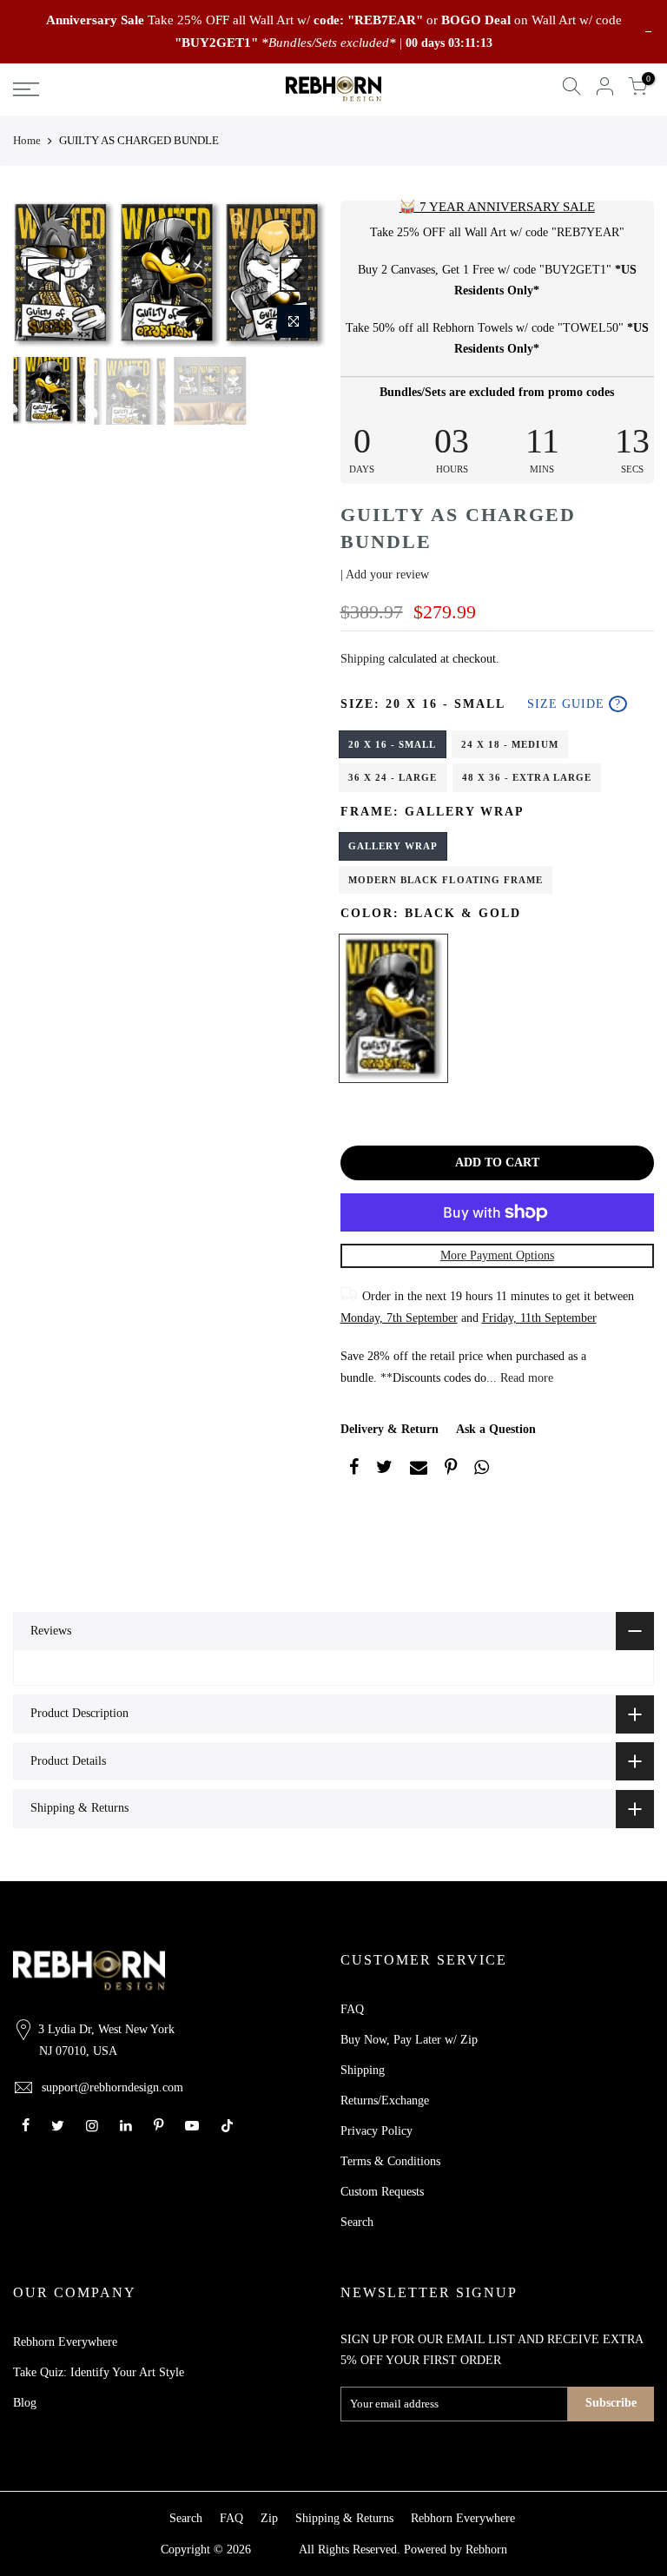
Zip (269, 2518)
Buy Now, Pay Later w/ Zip (409, 2040)
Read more (525, 1378)
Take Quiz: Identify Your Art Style (99, 2372)
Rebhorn (486, 2550)
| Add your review (385, 575)
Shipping (363, 659)
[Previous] (43, 274)
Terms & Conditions (390, 2161)
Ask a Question (496, 1429)
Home (27, 140)
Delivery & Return (390, 1429)
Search (357, 2222)
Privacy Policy (376, 2131)
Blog (25, 2403)
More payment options (497, 1255)
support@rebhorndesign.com (112, 2087)
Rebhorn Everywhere (65, 2342)
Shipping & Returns (344, 2518)
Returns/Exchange (385, 2100)
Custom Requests (382, 2192)
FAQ (352, 2009)
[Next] (297, 274)
